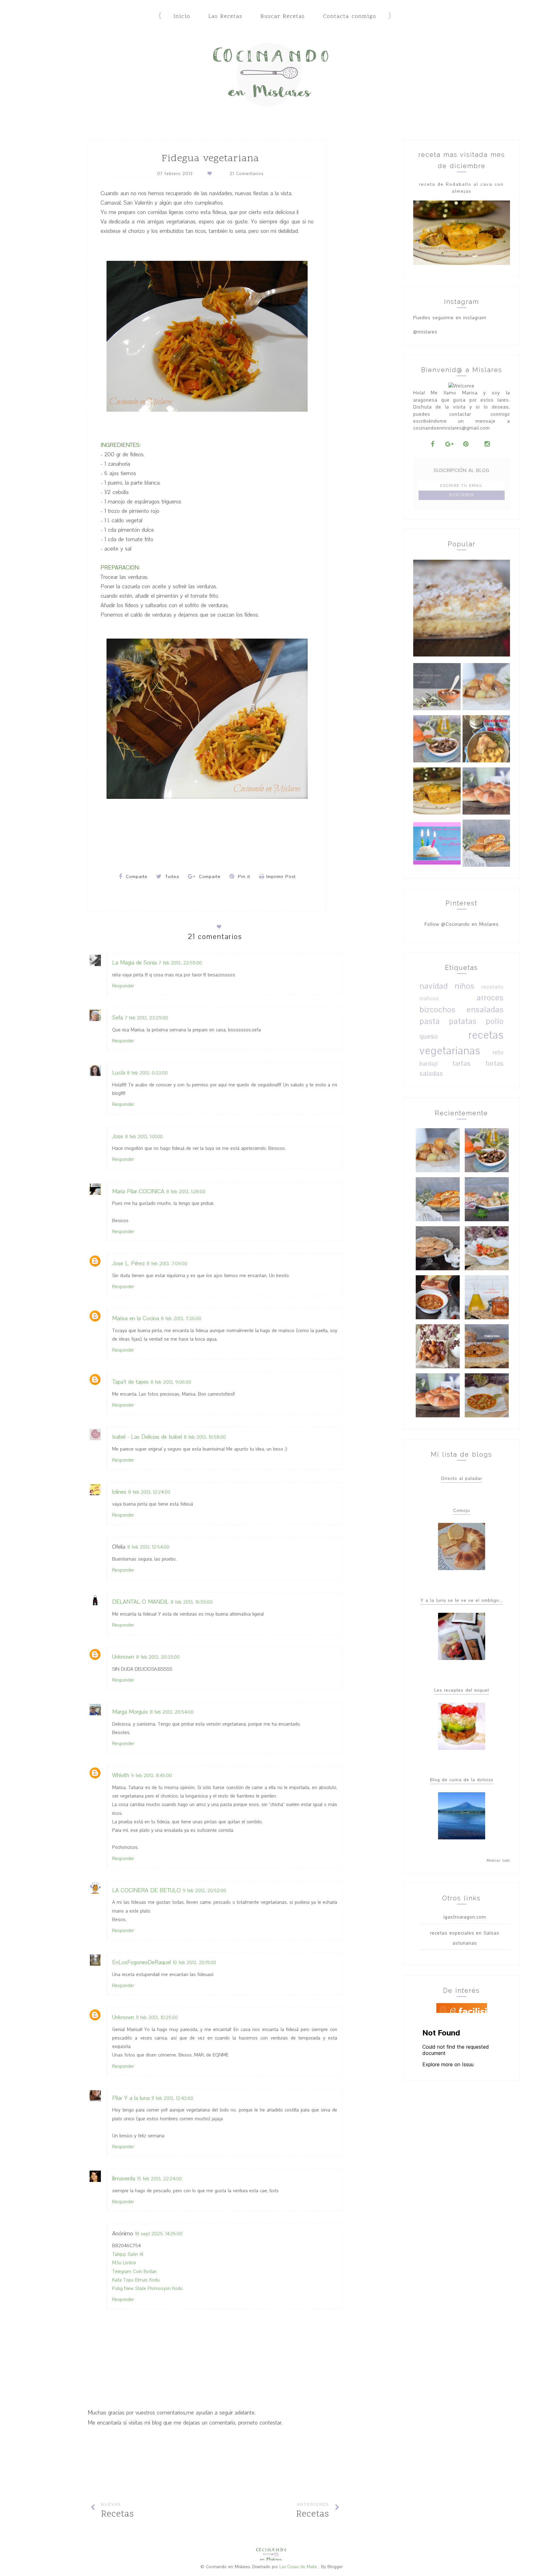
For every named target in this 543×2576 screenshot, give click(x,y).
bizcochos (438, 1010)
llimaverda (124, 2179)
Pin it (243, 877)
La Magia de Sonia (134, 963)
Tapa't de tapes (130, 1382)
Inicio (182, 16)
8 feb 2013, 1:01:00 (144, 1137)
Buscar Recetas (283, 16)
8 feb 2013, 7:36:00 (181, 1319)
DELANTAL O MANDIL (140, 1602)
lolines (119, 1492)
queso (429, 1037)
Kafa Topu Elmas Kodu (136, 2280)
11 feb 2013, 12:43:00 (172, 2098)
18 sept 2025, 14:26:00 (159, 2234)
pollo (495, 1021)
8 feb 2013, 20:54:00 (172, 1712)
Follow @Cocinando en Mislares (462, 924)
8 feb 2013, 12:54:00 (148, 1547)
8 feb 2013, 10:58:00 (205, 1437)
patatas (463, 1021)
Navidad (434, 986)
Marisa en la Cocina (136, 1318)
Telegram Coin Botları (134, 2271)
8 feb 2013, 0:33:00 (147, 1073)
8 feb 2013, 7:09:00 (167, 1264)
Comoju (462, 1510)
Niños (465, 986)
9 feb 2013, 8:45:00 (151, 1776)
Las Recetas (225, 16)
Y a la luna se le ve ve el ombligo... (462, 1600)
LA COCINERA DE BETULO (146, 1890)
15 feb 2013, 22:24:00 (159, 2179)
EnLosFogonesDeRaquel (142, 1962)
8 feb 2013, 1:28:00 (186, 1192)
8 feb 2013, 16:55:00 (192, 1602)
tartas (462, 1064)
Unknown (123, 1657)
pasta (430, 1021)
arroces (490, 998)
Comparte (136, 877)
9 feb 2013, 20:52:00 (204, 1891)
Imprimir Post (281, 877)
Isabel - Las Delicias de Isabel (147, 1437)
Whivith (121, 1775)
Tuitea (171, 877)
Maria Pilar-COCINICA (138, 1192)
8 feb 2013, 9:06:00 (171, 1382)
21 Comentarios (247, 174)
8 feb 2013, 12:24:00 (149, 1492)
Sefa (118, 1018)
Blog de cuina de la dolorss (462, 1780)
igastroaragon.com (465, 1917)
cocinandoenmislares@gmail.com (452, 428)
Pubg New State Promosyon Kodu (147, 2288)
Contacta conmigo (350, 16)
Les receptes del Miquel (462, 1690)
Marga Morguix (130, 1712)
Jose (118, 1137)
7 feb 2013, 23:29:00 (146, 1018)
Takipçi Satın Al (128, 2254)
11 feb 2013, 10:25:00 (157, 2018)
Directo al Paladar (462, 1478)
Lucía (119, 1073)
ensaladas (485, 1010)
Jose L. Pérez (129, 1263)
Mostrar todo (498, 1861)
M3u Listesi (124, 2263)
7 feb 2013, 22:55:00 (180, 963)
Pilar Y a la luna (131, 2098)
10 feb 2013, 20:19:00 (195, 1963)
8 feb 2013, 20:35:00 (158, 1657)
